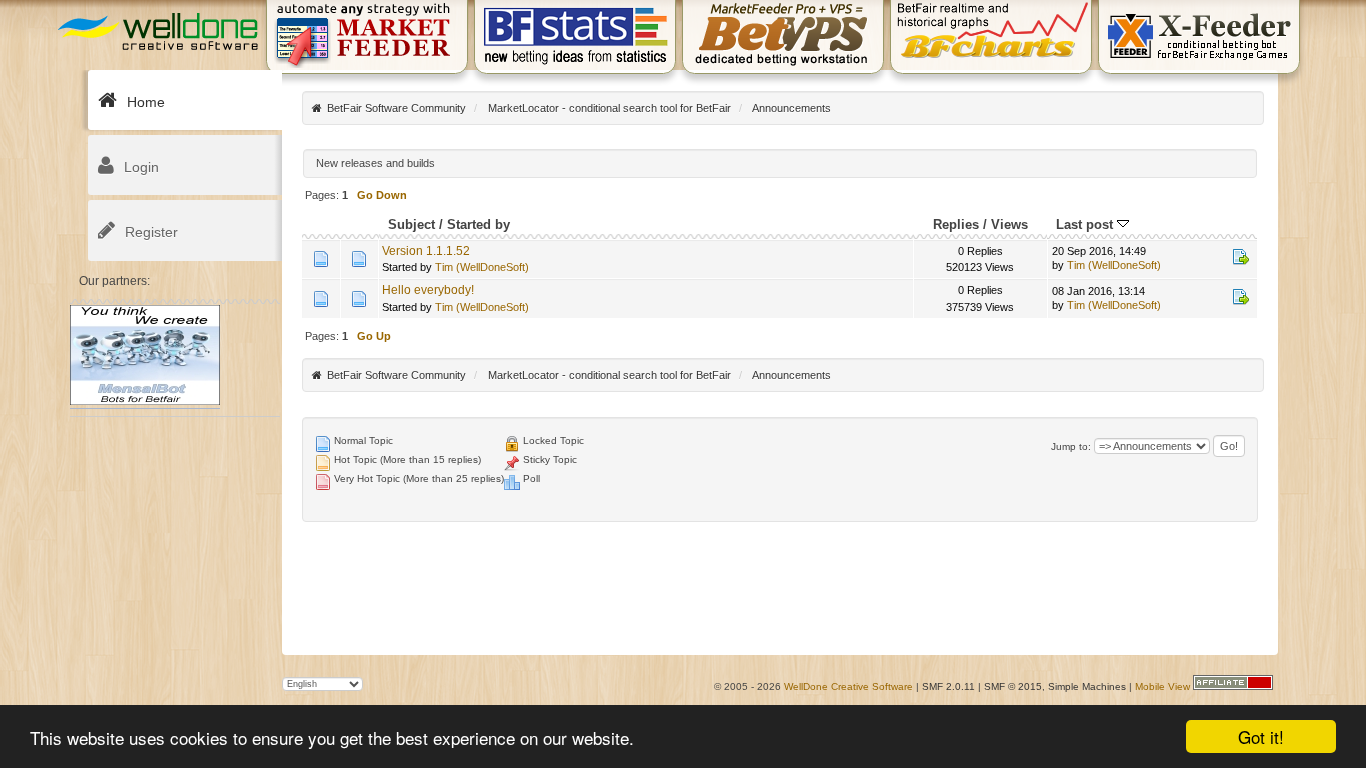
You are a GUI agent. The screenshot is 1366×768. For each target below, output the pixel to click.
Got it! (1261, 736)
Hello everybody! (428, 290)
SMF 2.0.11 (948, 686)
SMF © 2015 (1013, 686)
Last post (1086, 224)
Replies (956, 224)
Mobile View (1162, 686)
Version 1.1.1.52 (426, 251)
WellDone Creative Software (848, 686)
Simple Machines (1087, 686)
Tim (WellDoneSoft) (482, 267)
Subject (411, 224)
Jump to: (1071, 446)
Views (1009, 224)
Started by (478, 224)
